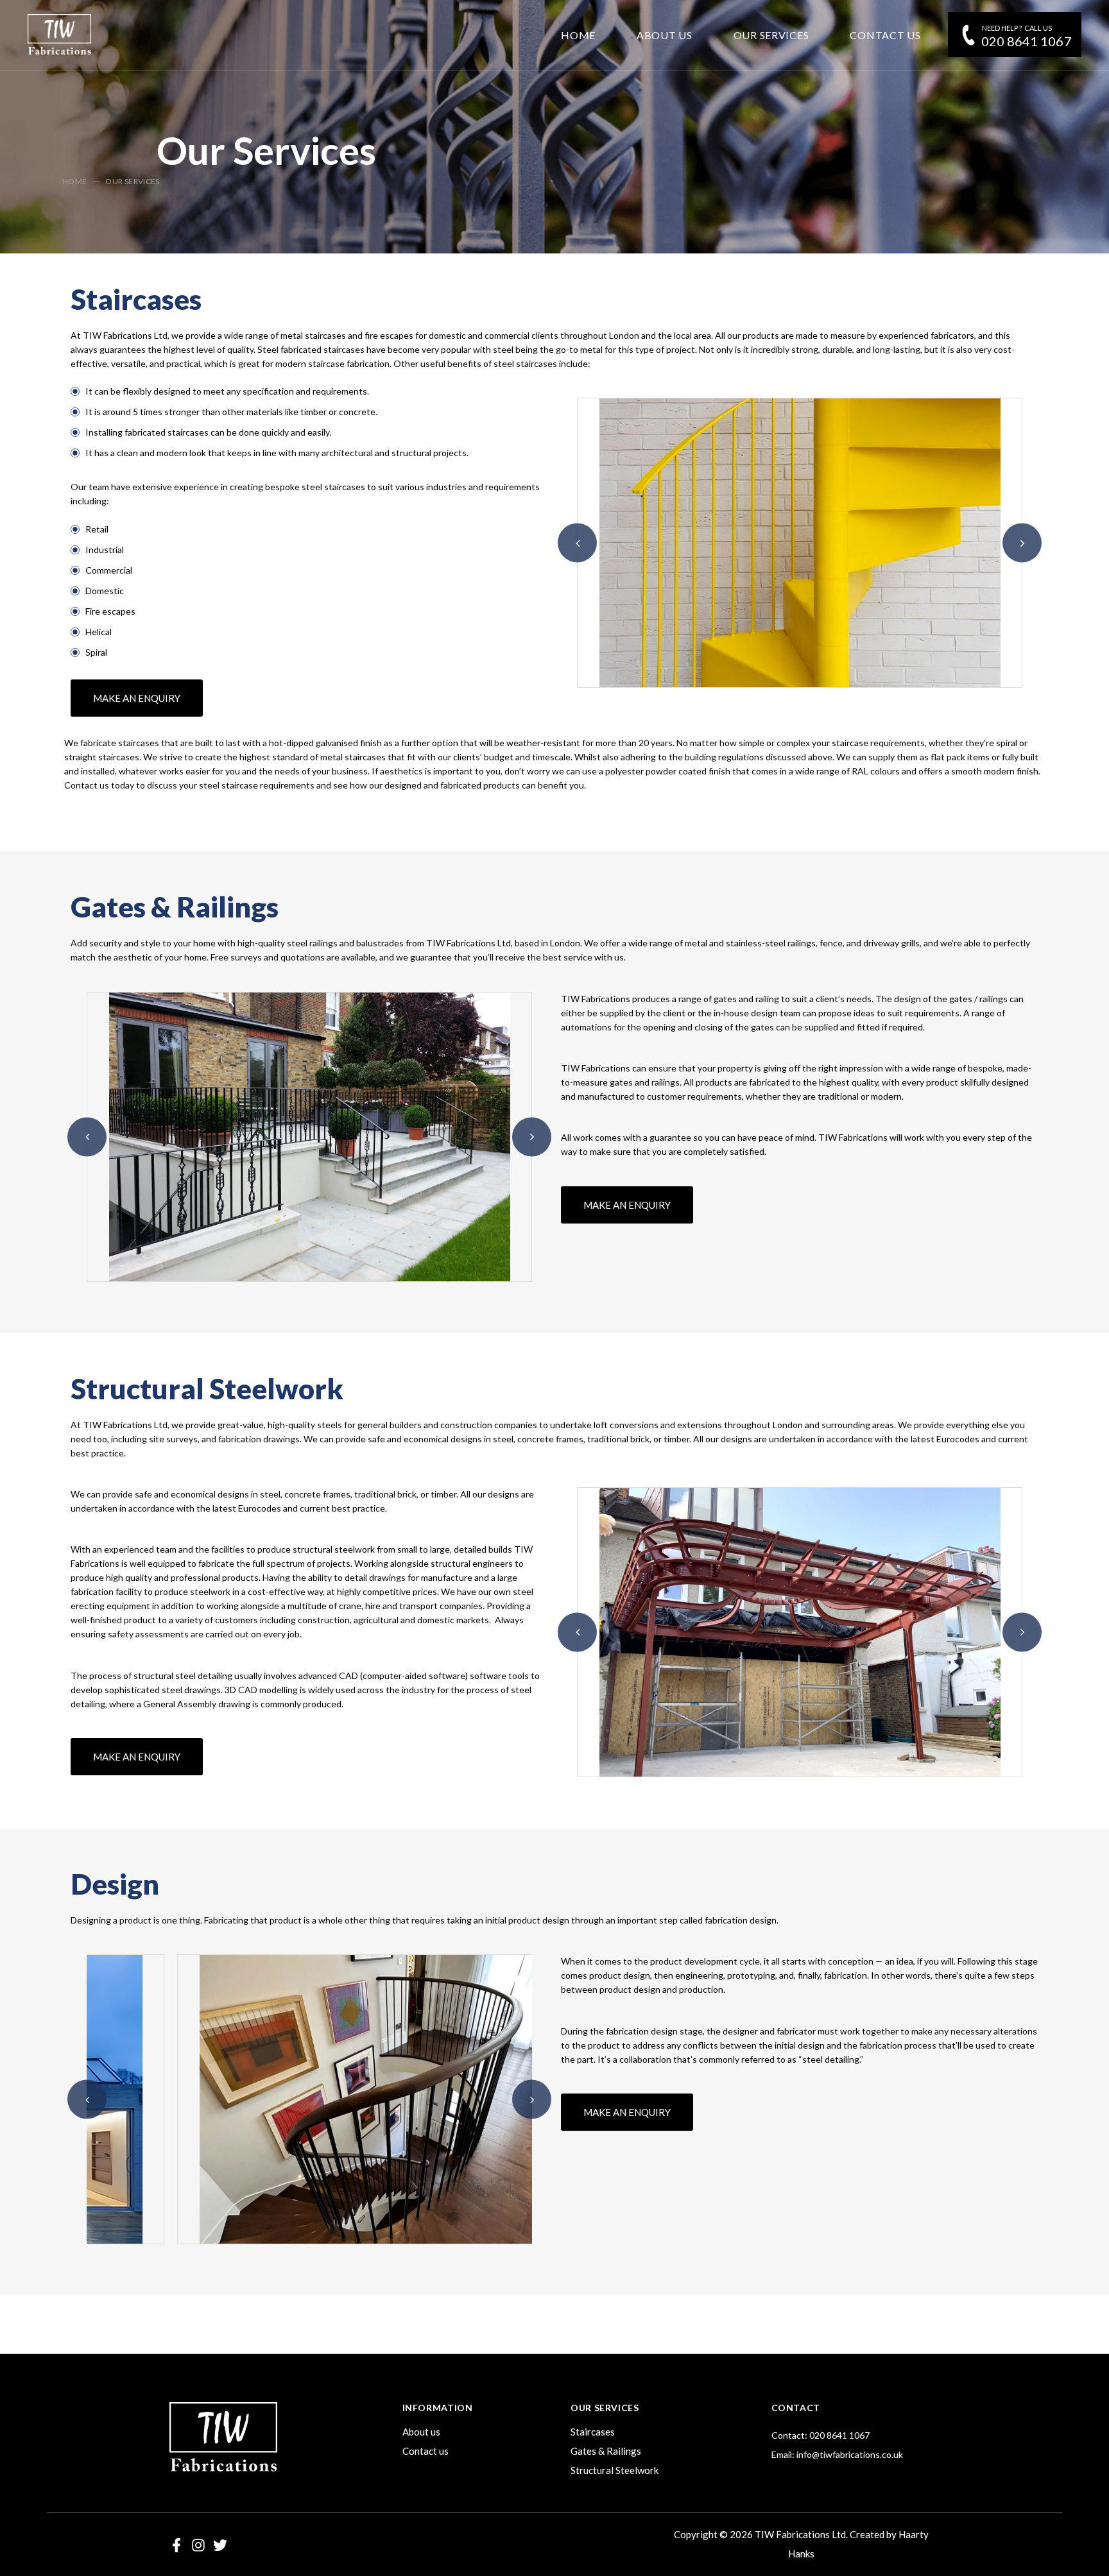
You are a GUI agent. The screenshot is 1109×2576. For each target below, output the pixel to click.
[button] (577, 543)
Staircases (593, 2432)
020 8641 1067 (1027, 41)
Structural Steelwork (615, 2470)
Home (578, 35)
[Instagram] (198, 2545)
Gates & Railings (606, 2451)
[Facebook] (176, 2545)
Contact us (426, 2451)
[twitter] (220, 2545)
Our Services (771, 35)
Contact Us (885, 35)
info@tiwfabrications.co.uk (850, 2454)
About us (421, 2432)
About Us (665, 35)
